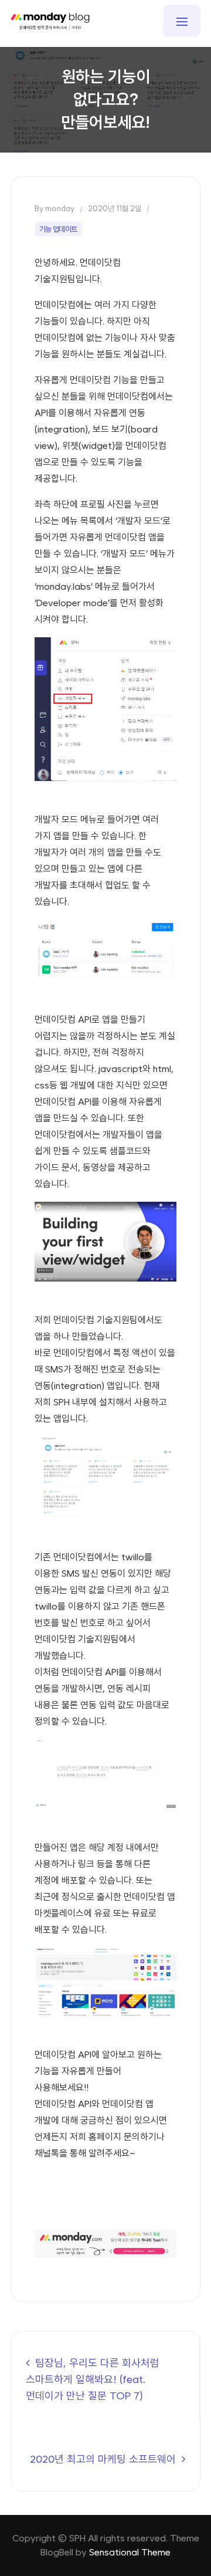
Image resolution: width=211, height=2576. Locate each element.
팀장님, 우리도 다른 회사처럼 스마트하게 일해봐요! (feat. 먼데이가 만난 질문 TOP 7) (93, 2379)
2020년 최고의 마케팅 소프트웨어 (103, 2459)
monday (60, 209)
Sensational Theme (130, 2552)
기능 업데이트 (58, 229)
